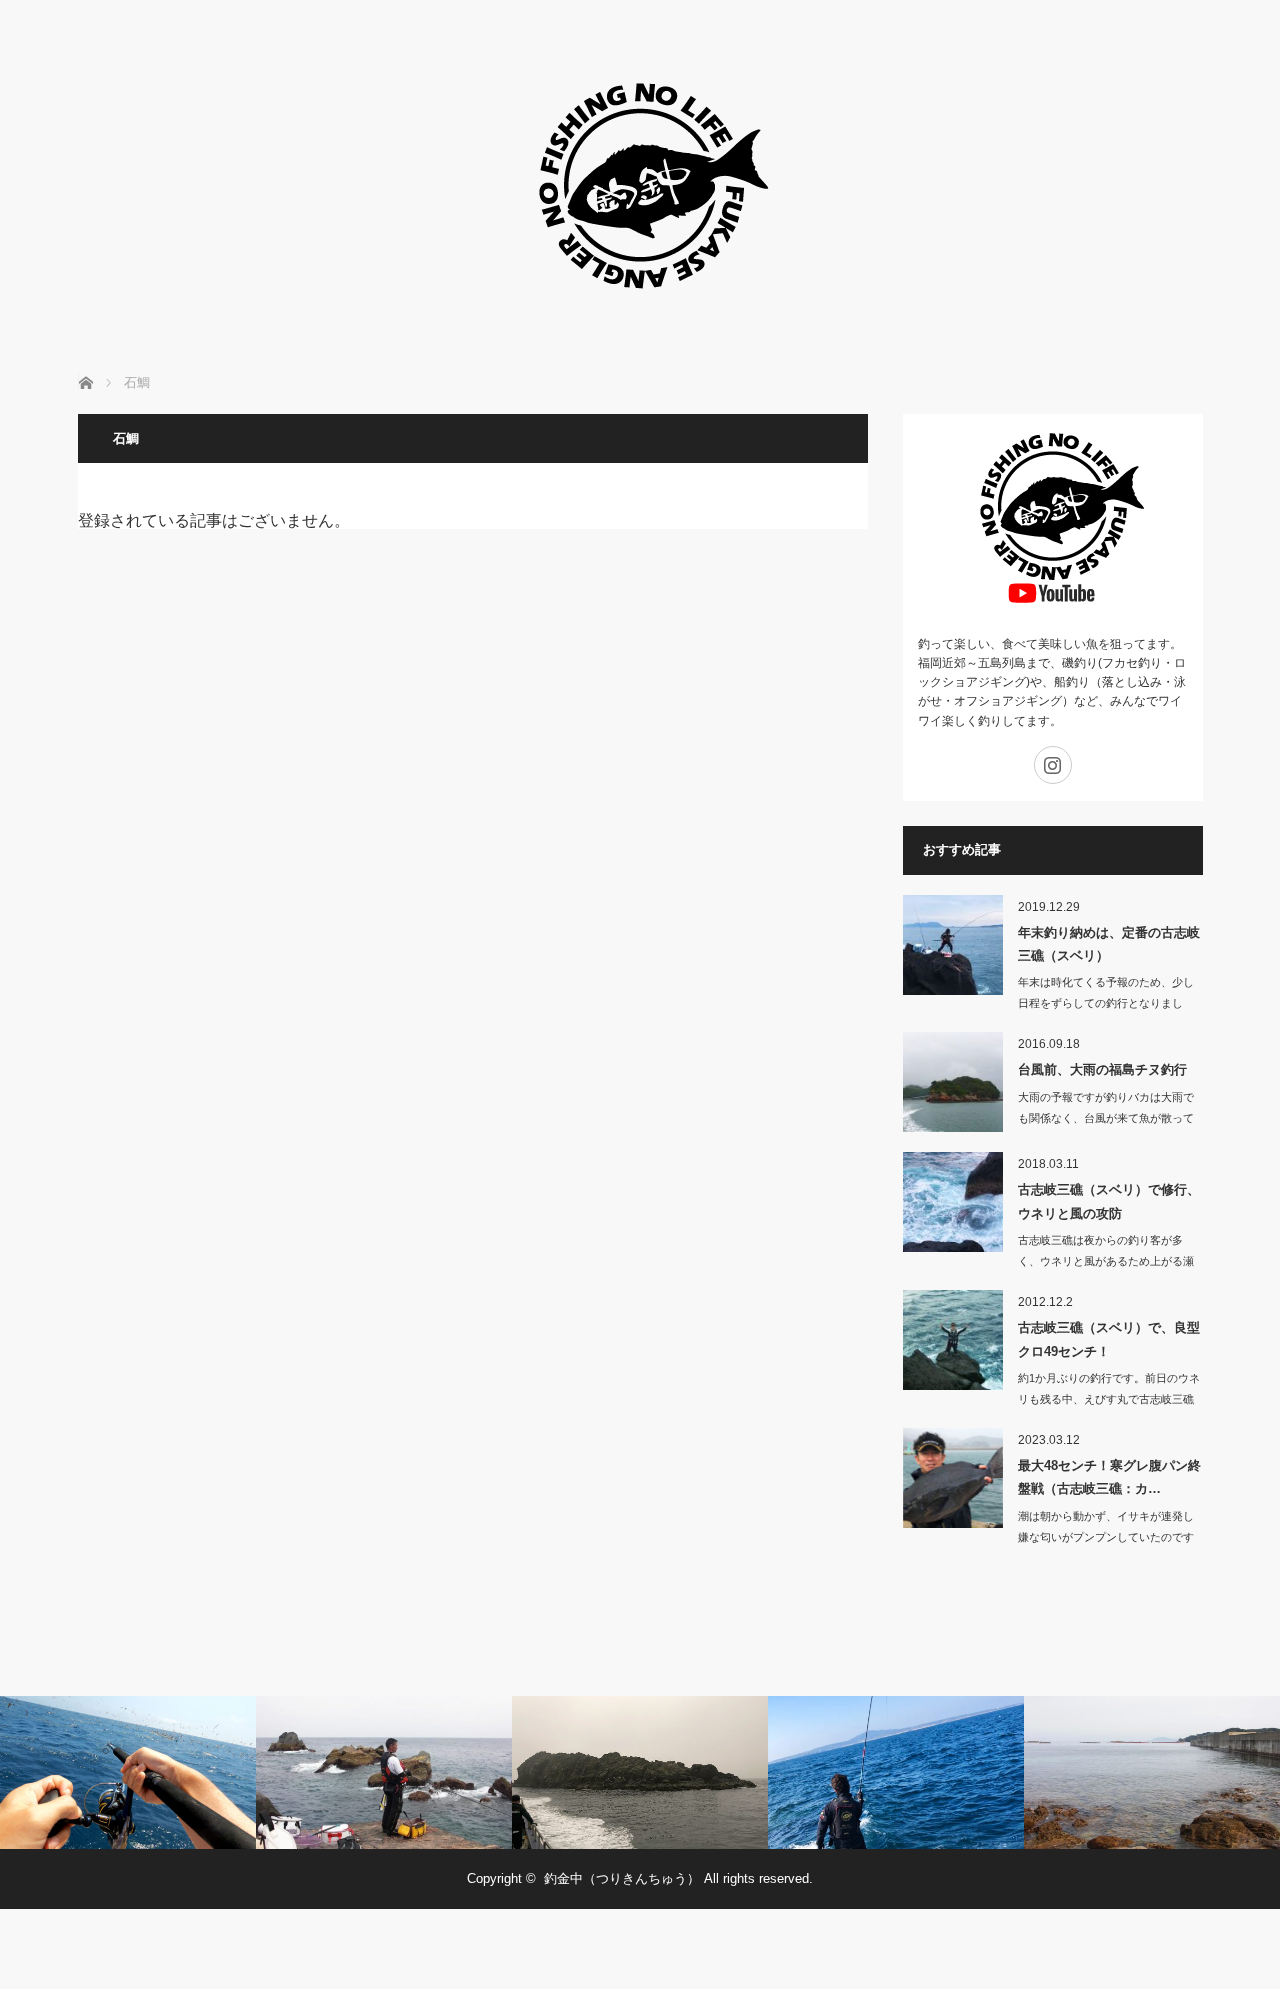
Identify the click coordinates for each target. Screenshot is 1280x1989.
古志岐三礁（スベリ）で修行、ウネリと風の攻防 (1109, 1201)
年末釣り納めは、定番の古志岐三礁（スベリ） (1109, 944)
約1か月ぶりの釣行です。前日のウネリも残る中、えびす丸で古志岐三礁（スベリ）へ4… (1109, 1399)
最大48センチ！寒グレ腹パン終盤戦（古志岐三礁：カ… (1109, 1477)
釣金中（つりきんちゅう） (622, 1878)
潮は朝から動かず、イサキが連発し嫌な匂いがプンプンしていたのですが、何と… (1106, 1537)
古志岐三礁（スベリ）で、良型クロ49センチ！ (1109, 1339)
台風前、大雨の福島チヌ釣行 (1102, 1069)
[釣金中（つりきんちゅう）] (640, 319)
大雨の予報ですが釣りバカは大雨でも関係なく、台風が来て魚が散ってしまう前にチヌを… (1106, 1118)
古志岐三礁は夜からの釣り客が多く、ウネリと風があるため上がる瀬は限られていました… (1106, 1261)
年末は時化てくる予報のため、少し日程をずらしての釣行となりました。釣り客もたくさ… (1106, 1003)
